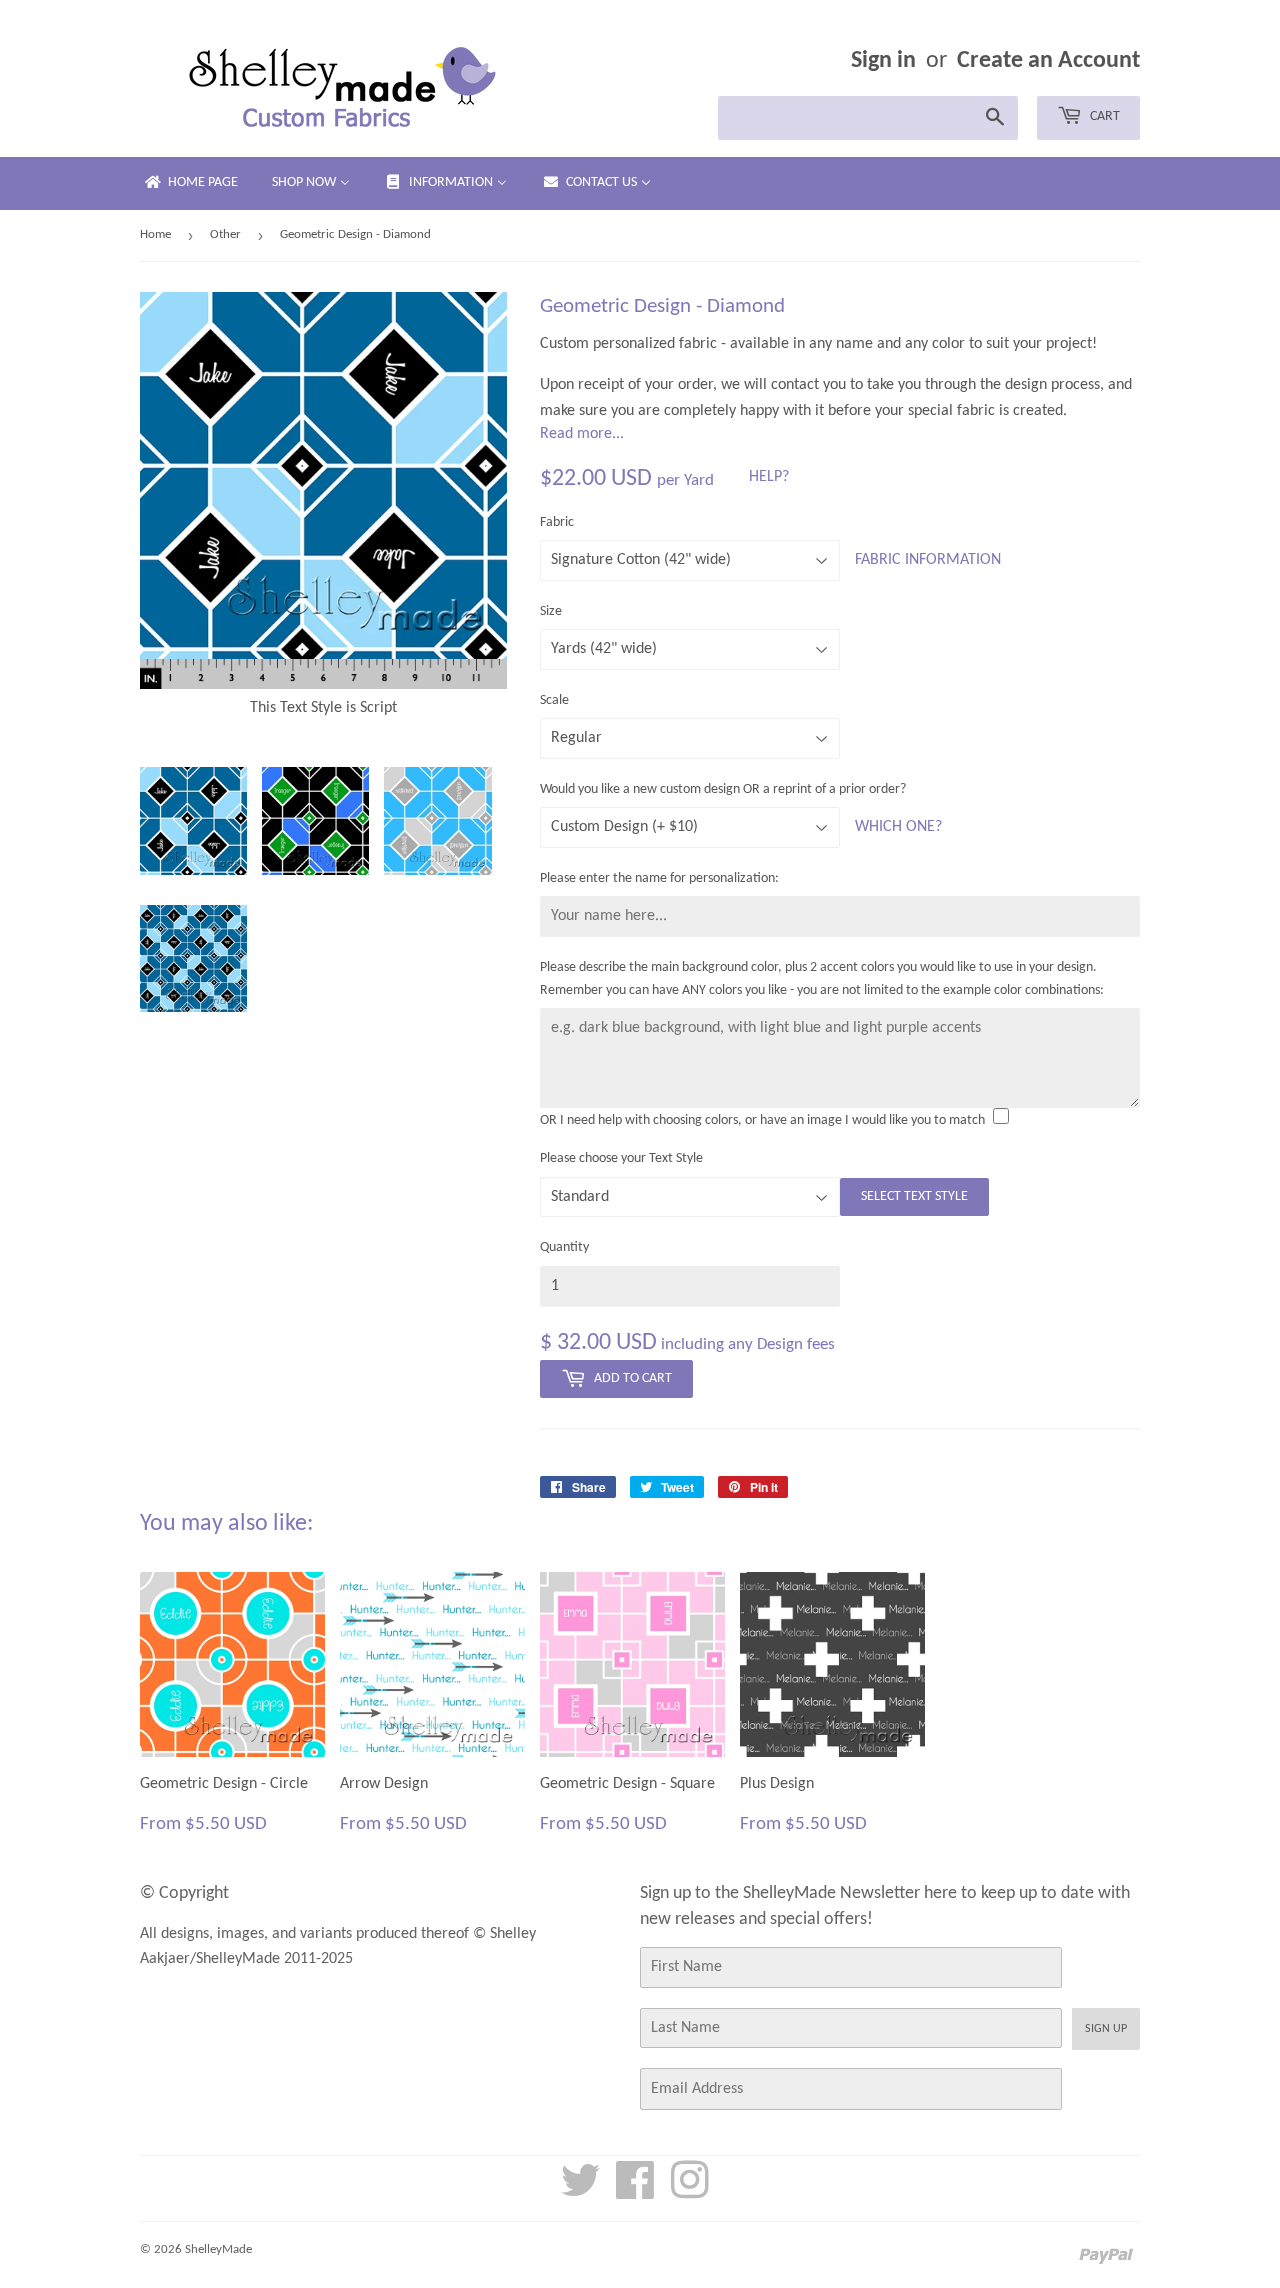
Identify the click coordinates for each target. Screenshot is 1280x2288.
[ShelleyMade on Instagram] (690, 2192)
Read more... (582, 434)
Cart (1103, 116)
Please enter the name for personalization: (659, 878)
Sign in (883, 61)
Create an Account (1048, 61)
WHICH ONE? (898, 827)
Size (551, 611)
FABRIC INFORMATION (928, 560)
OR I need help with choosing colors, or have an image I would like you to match (762, 1120)
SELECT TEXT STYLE (914, 1196)
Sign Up (1106, 2029)
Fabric (557, 522)
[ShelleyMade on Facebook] (635, 2192)
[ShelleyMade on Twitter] (581, 2192)
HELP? (769, 477)
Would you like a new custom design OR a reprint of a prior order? (723, 789)
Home (155, 234)
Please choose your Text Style (621, 1158)
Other (225, 234)
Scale (554, 700)
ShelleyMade (218, 2249)
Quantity (564, 1247)
